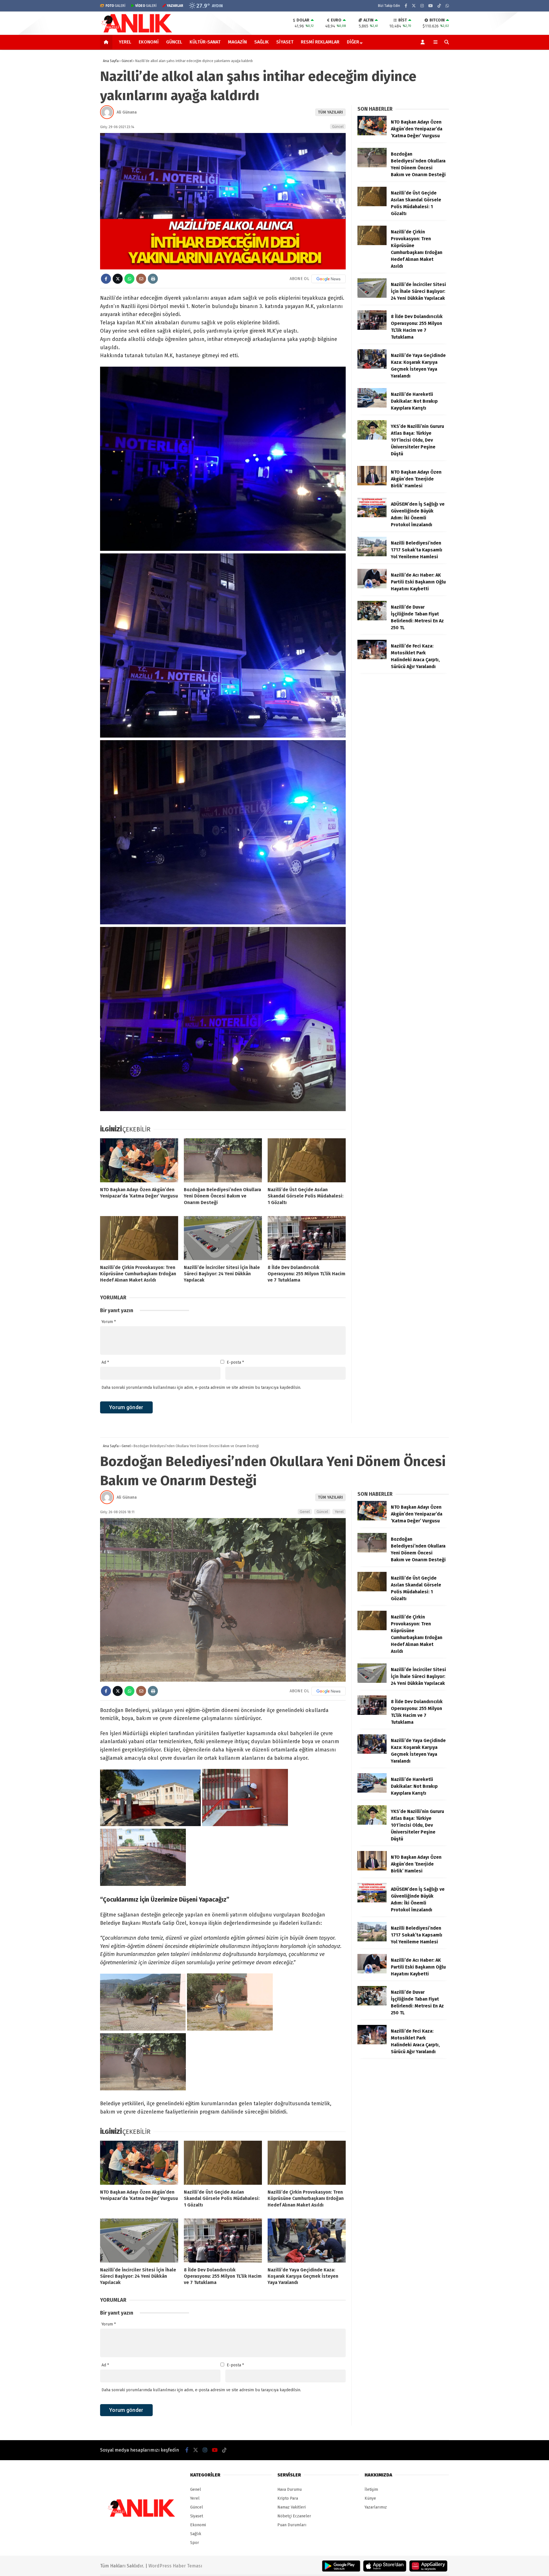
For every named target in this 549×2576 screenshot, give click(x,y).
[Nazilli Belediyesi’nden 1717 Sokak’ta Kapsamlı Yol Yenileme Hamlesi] (372, 555)
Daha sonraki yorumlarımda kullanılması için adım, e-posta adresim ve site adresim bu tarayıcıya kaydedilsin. (201, 1388)
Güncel (174, 42)
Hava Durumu (290, 2489)
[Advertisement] (71, 141)
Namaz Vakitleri (292, 2507)
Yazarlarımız (376, 2507)
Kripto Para (288, 2498)
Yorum (109, 1322)
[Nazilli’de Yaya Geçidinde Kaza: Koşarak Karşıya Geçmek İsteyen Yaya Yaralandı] (372, 367)
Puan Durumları (292, 2525)
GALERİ (116, 6)
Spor (195, 2543)
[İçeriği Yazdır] (153, 279)
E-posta (235, 1362)
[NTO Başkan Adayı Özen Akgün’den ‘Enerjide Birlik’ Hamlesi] (372, 484)
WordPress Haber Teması (175, 2566)
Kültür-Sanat (205, 42)
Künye (370, 2498)
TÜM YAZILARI (330, 112)
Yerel (125, 42)
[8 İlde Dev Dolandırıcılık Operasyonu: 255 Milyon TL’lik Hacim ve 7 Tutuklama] (307, 1238)
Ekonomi (149, 42)
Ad (105, 1362)
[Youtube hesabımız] (431, 6)
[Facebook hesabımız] (406, 6)
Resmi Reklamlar (320, 42)
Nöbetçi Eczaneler (294, 2516)
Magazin (237, 42)
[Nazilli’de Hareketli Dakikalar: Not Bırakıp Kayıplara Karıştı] (372, 406)
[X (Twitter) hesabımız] (414, 6)
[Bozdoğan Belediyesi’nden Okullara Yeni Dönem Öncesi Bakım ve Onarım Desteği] (223, 1160)
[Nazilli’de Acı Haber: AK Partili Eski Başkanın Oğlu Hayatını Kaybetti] (372, 587)
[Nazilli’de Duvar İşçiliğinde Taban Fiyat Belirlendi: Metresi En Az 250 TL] (372, 619)
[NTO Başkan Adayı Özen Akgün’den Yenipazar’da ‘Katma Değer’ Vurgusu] (139, 1160)
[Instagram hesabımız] (422, 6)
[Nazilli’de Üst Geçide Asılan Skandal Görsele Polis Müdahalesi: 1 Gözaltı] (307, 1160)
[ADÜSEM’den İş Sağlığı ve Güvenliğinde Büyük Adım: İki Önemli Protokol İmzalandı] (372, 516)
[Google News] (329, 279)
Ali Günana (127, 112)
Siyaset (285, 42)
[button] (107, 42)
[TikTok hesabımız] (439, 6)
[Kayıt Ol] (424, 42)
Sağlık (261, 42)
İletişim (371, 2489)
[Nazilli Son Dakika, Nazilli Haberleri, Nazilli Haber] (138, 32)
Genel (305, 1512)
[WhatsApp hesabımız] (447, 6)
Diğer (353, 42)
